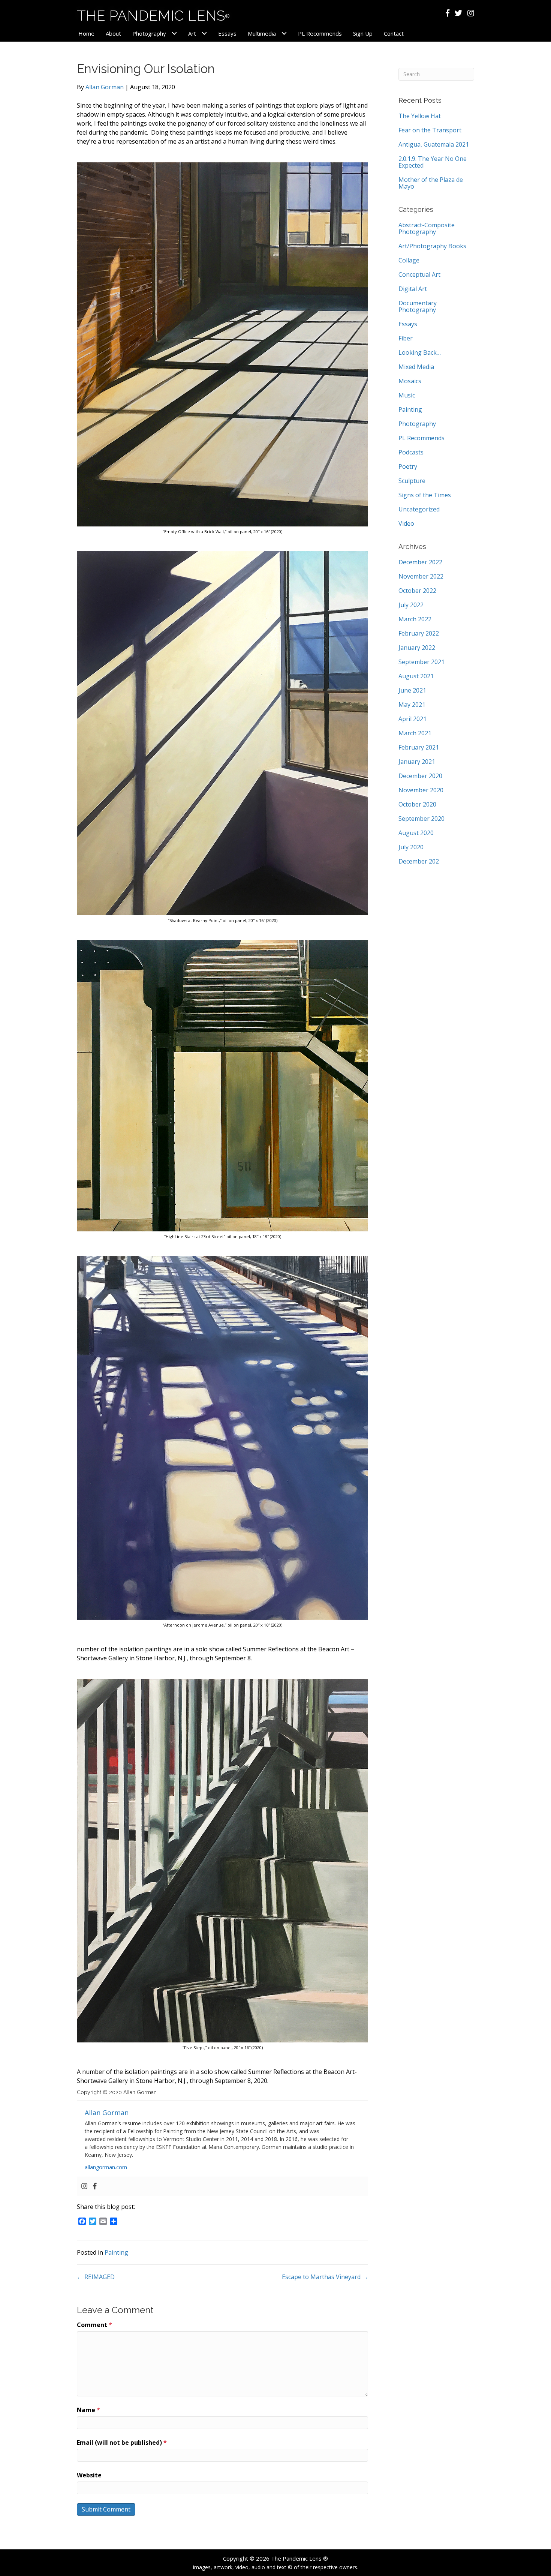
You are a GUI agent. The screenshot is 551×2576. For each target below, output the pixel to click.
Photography (417, 424)
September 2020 (421, 819)
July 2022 (411, 605)
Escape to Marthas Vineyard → (325, 2277)
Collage (409, 260)
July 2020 (411, 847)
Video (406, 523)
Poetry (408, 466)
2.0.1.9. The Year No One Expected (433, 162)
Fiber (406, 338)
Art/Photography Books (432, 246)
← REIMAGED (96, 2277)
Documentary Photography (418, 306)
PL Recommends (421, 438)
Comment (94, 2325)
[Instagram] (84, 2186)
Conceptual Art (419, 274)
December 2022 (420, 562)
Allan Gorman (105, 87)
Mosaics (410, 381)
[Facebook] (95, 2186)
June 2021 (412, 690)
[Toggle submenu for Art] (204, 34)
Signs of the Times (425, 495)
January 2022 (417, 648)
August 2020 (416, 833)
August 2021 (416, 676)
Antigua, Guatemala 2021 (434, 144)
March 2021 (415, 733)
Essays (408, 324)
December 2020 (420, 776)
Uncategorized (419, 509)
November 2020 (421, 790)
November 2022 (421, 576)
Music (407, 395)
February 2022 (419, 633)
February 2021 (419, 747)
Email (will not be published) (122, 2443)
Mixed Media (416, 367)
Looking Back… (420, 352)
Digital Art (413, 289)
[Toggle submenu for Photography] (174, 34)
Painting (116, 2252)
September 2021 (421, 662)
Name (88, 2410)
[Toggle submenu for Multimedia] (284, 34)
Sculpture (412, 481)
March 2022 (415, 619)
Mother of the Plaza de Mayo (431, 183)
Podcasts (411, 452)
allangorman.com (106, 2167)
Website (89, 2475)
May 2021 (412, 705)
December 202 (419, 861)
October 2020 (417, 804)
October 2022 (417, 591)
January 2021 (417, 762)
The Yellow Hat (420, 116)
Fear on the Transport (430, 130)
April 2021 (413, 719)
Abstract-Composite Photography (427, 228)
